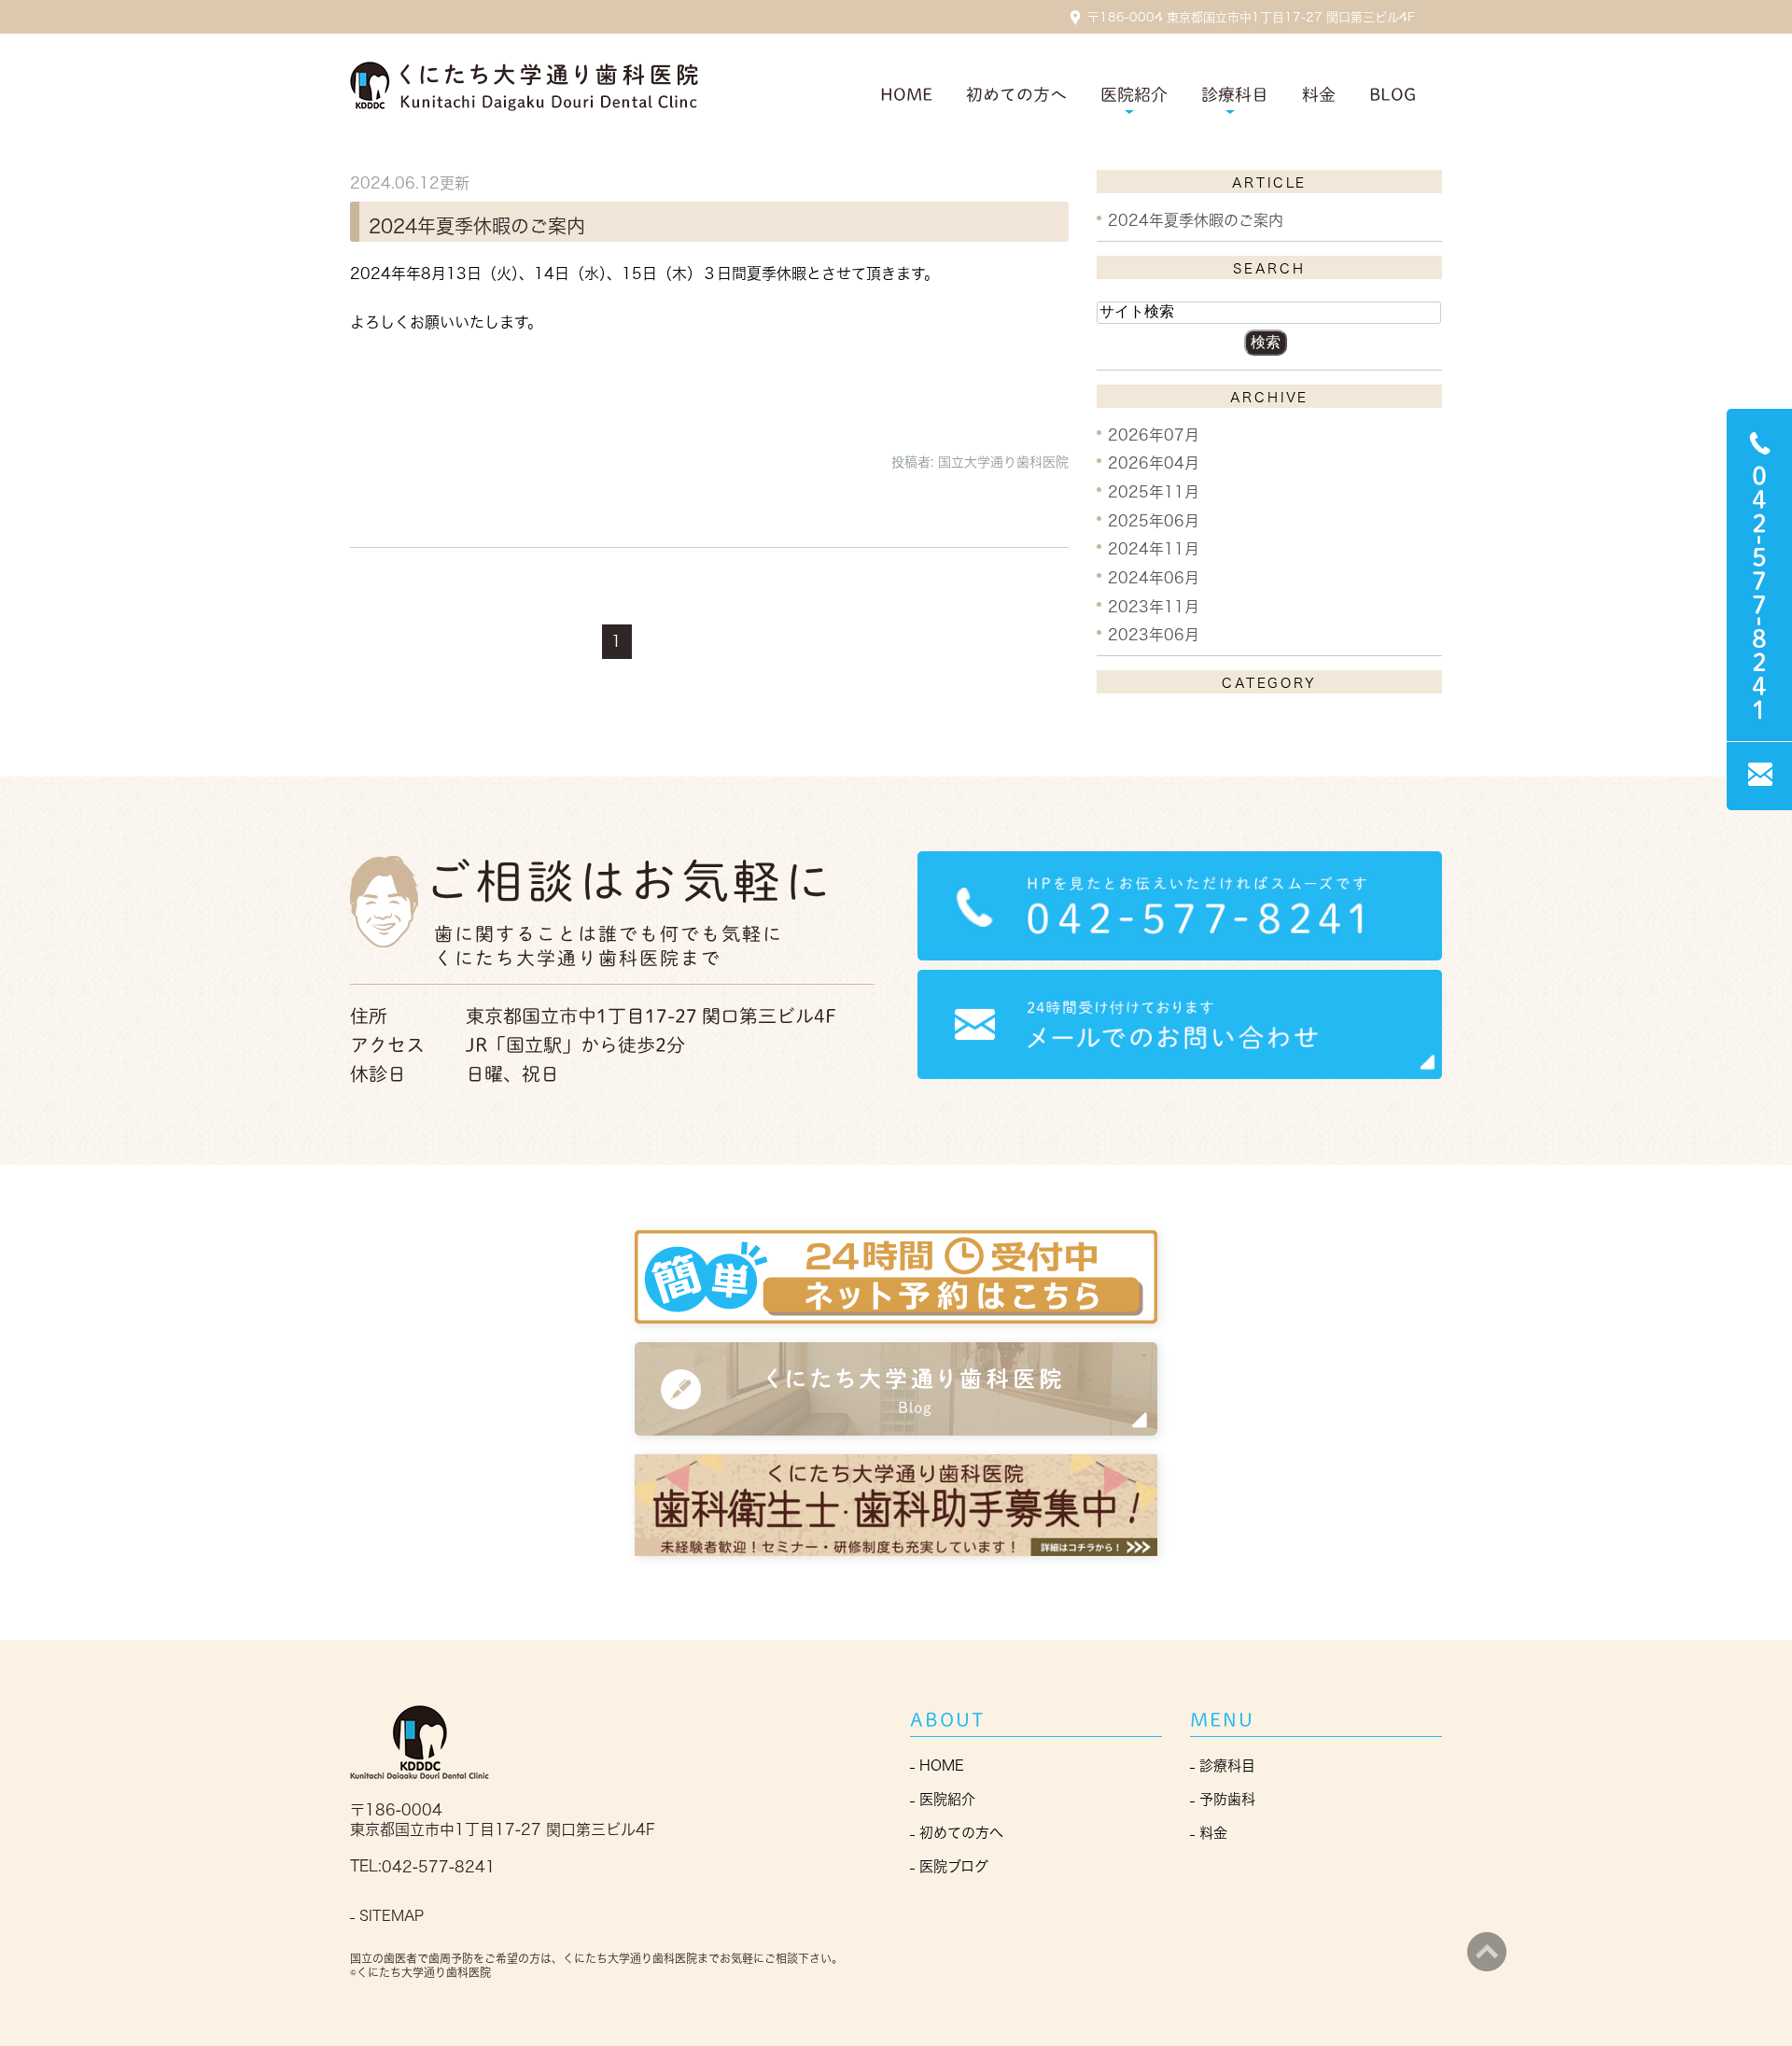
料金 (1319, 94)
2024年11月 (1154, 549)
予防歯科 (1227, 1799)
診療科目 (1227, 1766)
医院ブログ (954, 1866)
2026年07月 (1154, 434)
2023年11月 (1154, 606)
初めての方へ (1016, 94)
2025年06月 (1154, 520)
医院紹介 (947, 1799)
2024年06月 (1154, 578)
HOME (906, 94)
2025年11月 (1154, 492)
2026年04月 (1154, 463)
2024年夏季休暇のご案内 (477, 225)
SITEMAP (392, 1916)
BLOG (1393, 94)
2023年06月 (1154, 635)
